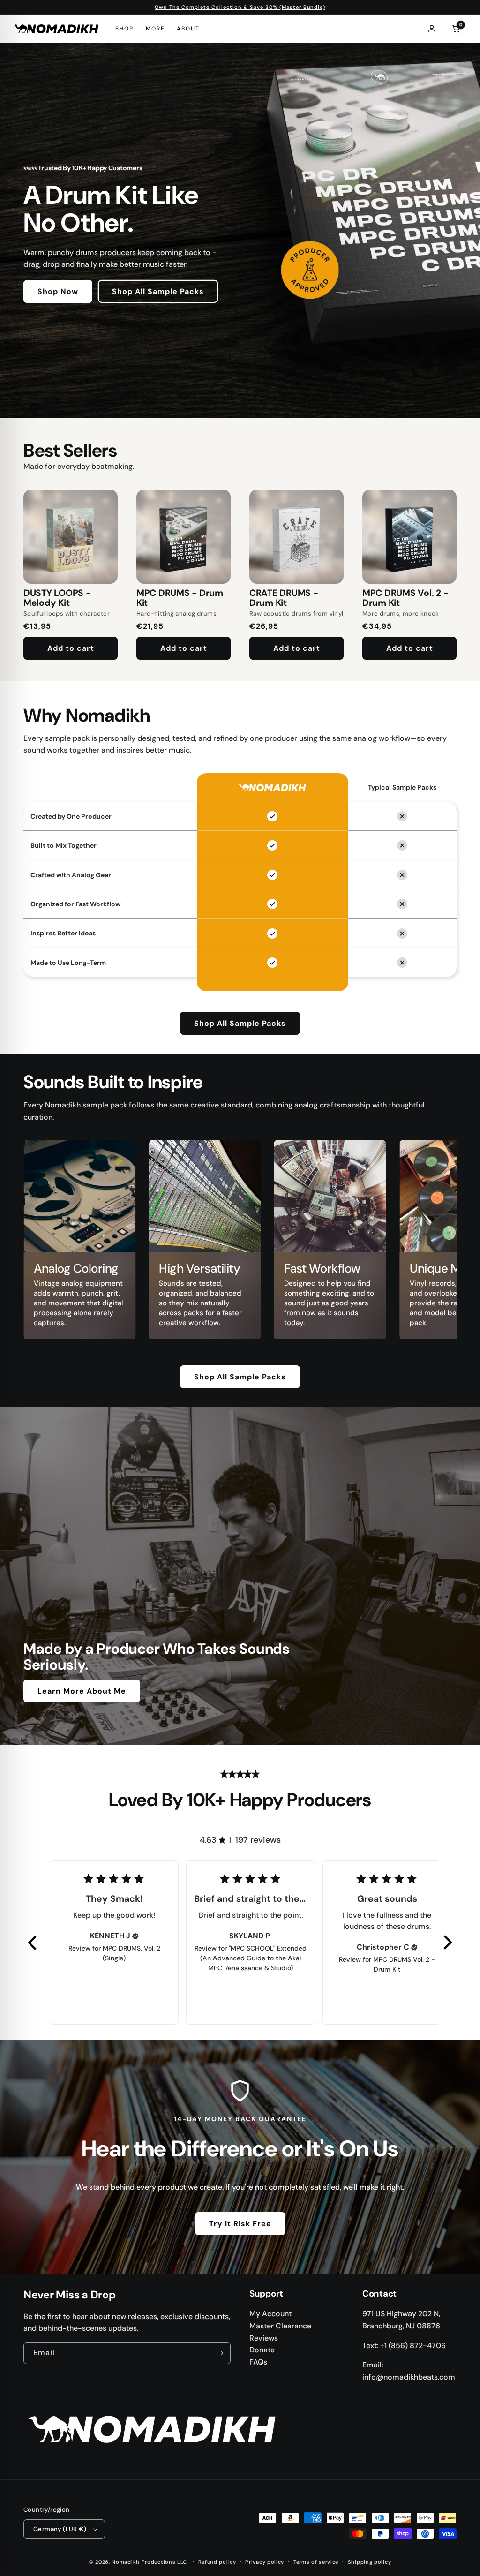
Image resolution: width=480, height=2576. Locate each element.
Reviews (264, 2338)
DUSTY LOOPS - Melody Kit (57, 598)
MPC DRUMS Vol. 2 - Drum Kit (405, 598)
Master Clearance (280, 2326)
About (188, 29)
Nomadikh (126, 2562)
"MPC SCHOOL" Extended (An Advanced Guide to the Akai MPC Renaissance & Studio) (254, 1958)
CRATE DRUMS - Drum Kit (284, 598)
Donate (262, 2350)
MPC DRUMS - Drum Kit (180, 598)
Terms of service (316, 2562)
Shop (124, 29)
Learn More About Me (82, 1691)
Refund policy (217, 2562)
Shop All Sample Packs (158, 291)
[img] (135, 1936)
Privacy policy (265, 2562)
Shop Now (58, 291)
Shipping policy (370, 2562)
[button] (33, 1943)
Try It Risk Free (240, 2224)
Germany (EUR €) (60, 2529)
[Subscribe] (220, 2353)
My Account (270, 2314)
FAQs (258, 2362)
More (155, 29)
